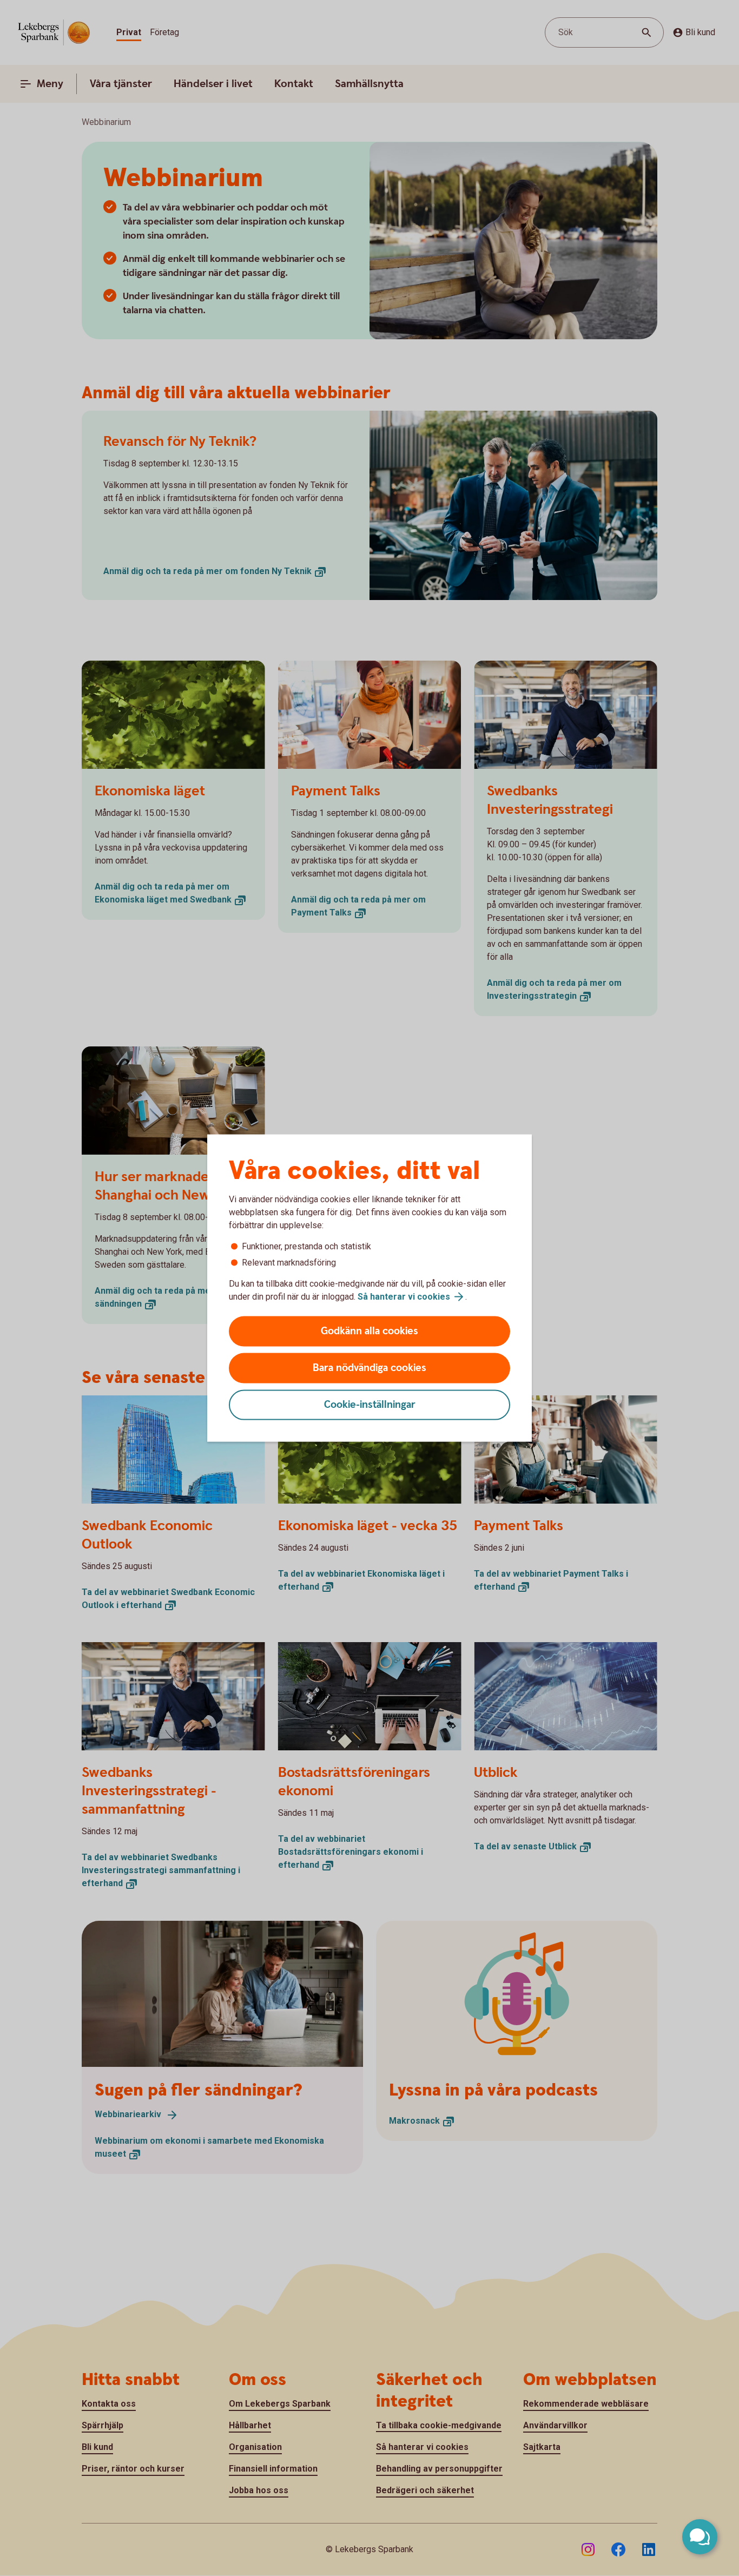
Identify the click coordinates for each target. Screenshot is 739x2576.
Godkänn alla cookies (369, 1331)
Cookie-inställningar (370, 1405)
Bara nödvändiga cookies (369, 1368)
